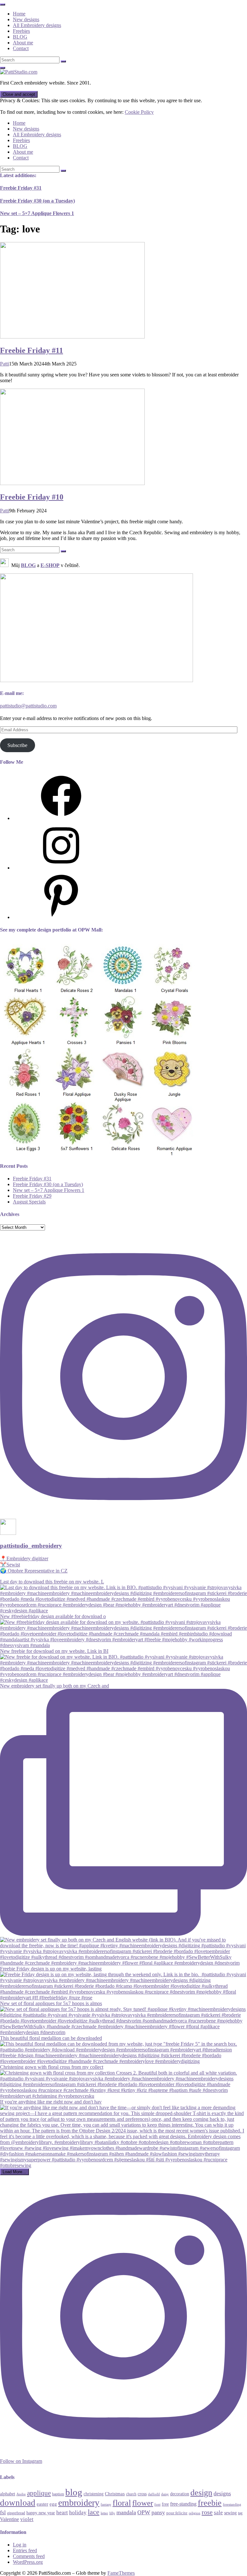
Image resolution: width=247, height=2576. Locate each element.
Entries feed (25, 2550)
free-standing (183, 2504)
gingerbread (16, 2513)
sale (218, 2513)
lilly (112, 2513)
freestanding (232, 2504)
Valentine (9, 2519)
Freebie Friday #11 (32, 350)
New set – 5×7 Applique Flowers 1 (37, 213)
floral (122, 2503)
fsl (3, 2512)
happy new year (41, 2513)
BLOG (20, 37)
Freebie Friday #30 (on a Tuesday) (37, 201)
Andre (21, 2494)
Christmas (115, 2494)
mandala (126, 2512)
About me (23, 43)
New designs (26, 19)
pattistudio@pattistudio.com (28, 706)
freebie (210, 2503)
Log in (20, 2545)
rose (207, 2512)
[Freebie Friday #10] (72, 483)
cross (142, 2494)
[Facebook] (61, 818)
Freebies (21, 31)
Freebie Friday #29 (32, 1196)
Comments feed (29, 2556)
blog (74, 2492)
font (157, 2504)
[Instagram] (61, 868)
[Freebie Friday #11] (72, 337)
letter (104, 2513)
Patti (5, 364)
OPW (144, 2512)
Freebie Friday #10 (32, 497)
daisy (165, 2494)
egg (53, 2504)
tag (240, 2513)
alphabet (8, 2494)
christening (94, 2494)
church (131, 2494)
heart (62, 2513)
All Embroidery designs (37, 25)
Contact (21, 48)
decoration (180, 2494)
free (165, 2504)
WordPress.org (28, 2562)
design (201, 2493)
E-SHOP (50, 565)
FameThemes (121, 2573)
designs (222, 2493)
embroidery (79, 2503)
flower (143, 2503)
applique (39, 2493)
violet (27, 2519)
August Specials (29, 1202)
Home (19, 14)
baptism (58, 2494)
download (18, 2503)
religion (195, 2513)
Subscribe (17, 745)
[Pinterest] (61, 917)
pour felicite (177, 2513)
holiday (78, 2513)
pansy (158, 2512)
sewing (230, 2513)
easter (42, 2504)
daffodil (154, 2494)
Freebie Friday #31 (21, 188)
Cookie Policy (139, 112)
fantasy (106, 2504)
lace (94, 2512)
